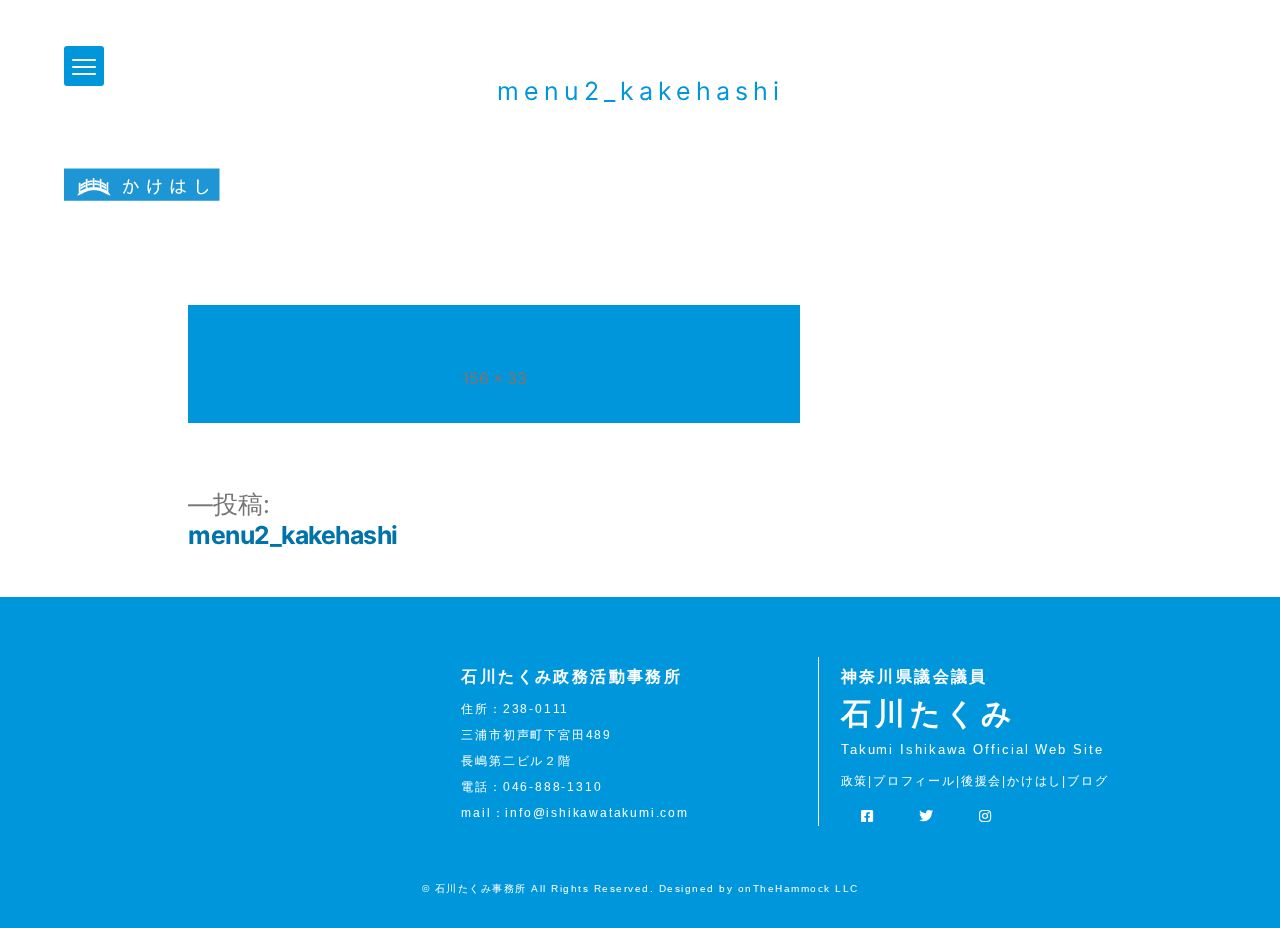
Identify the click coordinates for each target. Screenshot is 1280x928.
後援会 (981, 781)
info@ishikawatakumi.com (596, 813)
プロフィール (914, 781)
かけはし (1034, 781)
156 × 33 (494, 378)
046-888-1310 (553, 787)
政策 (855, 781)
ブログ (1087, 781)
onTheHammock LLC (798, 888)
